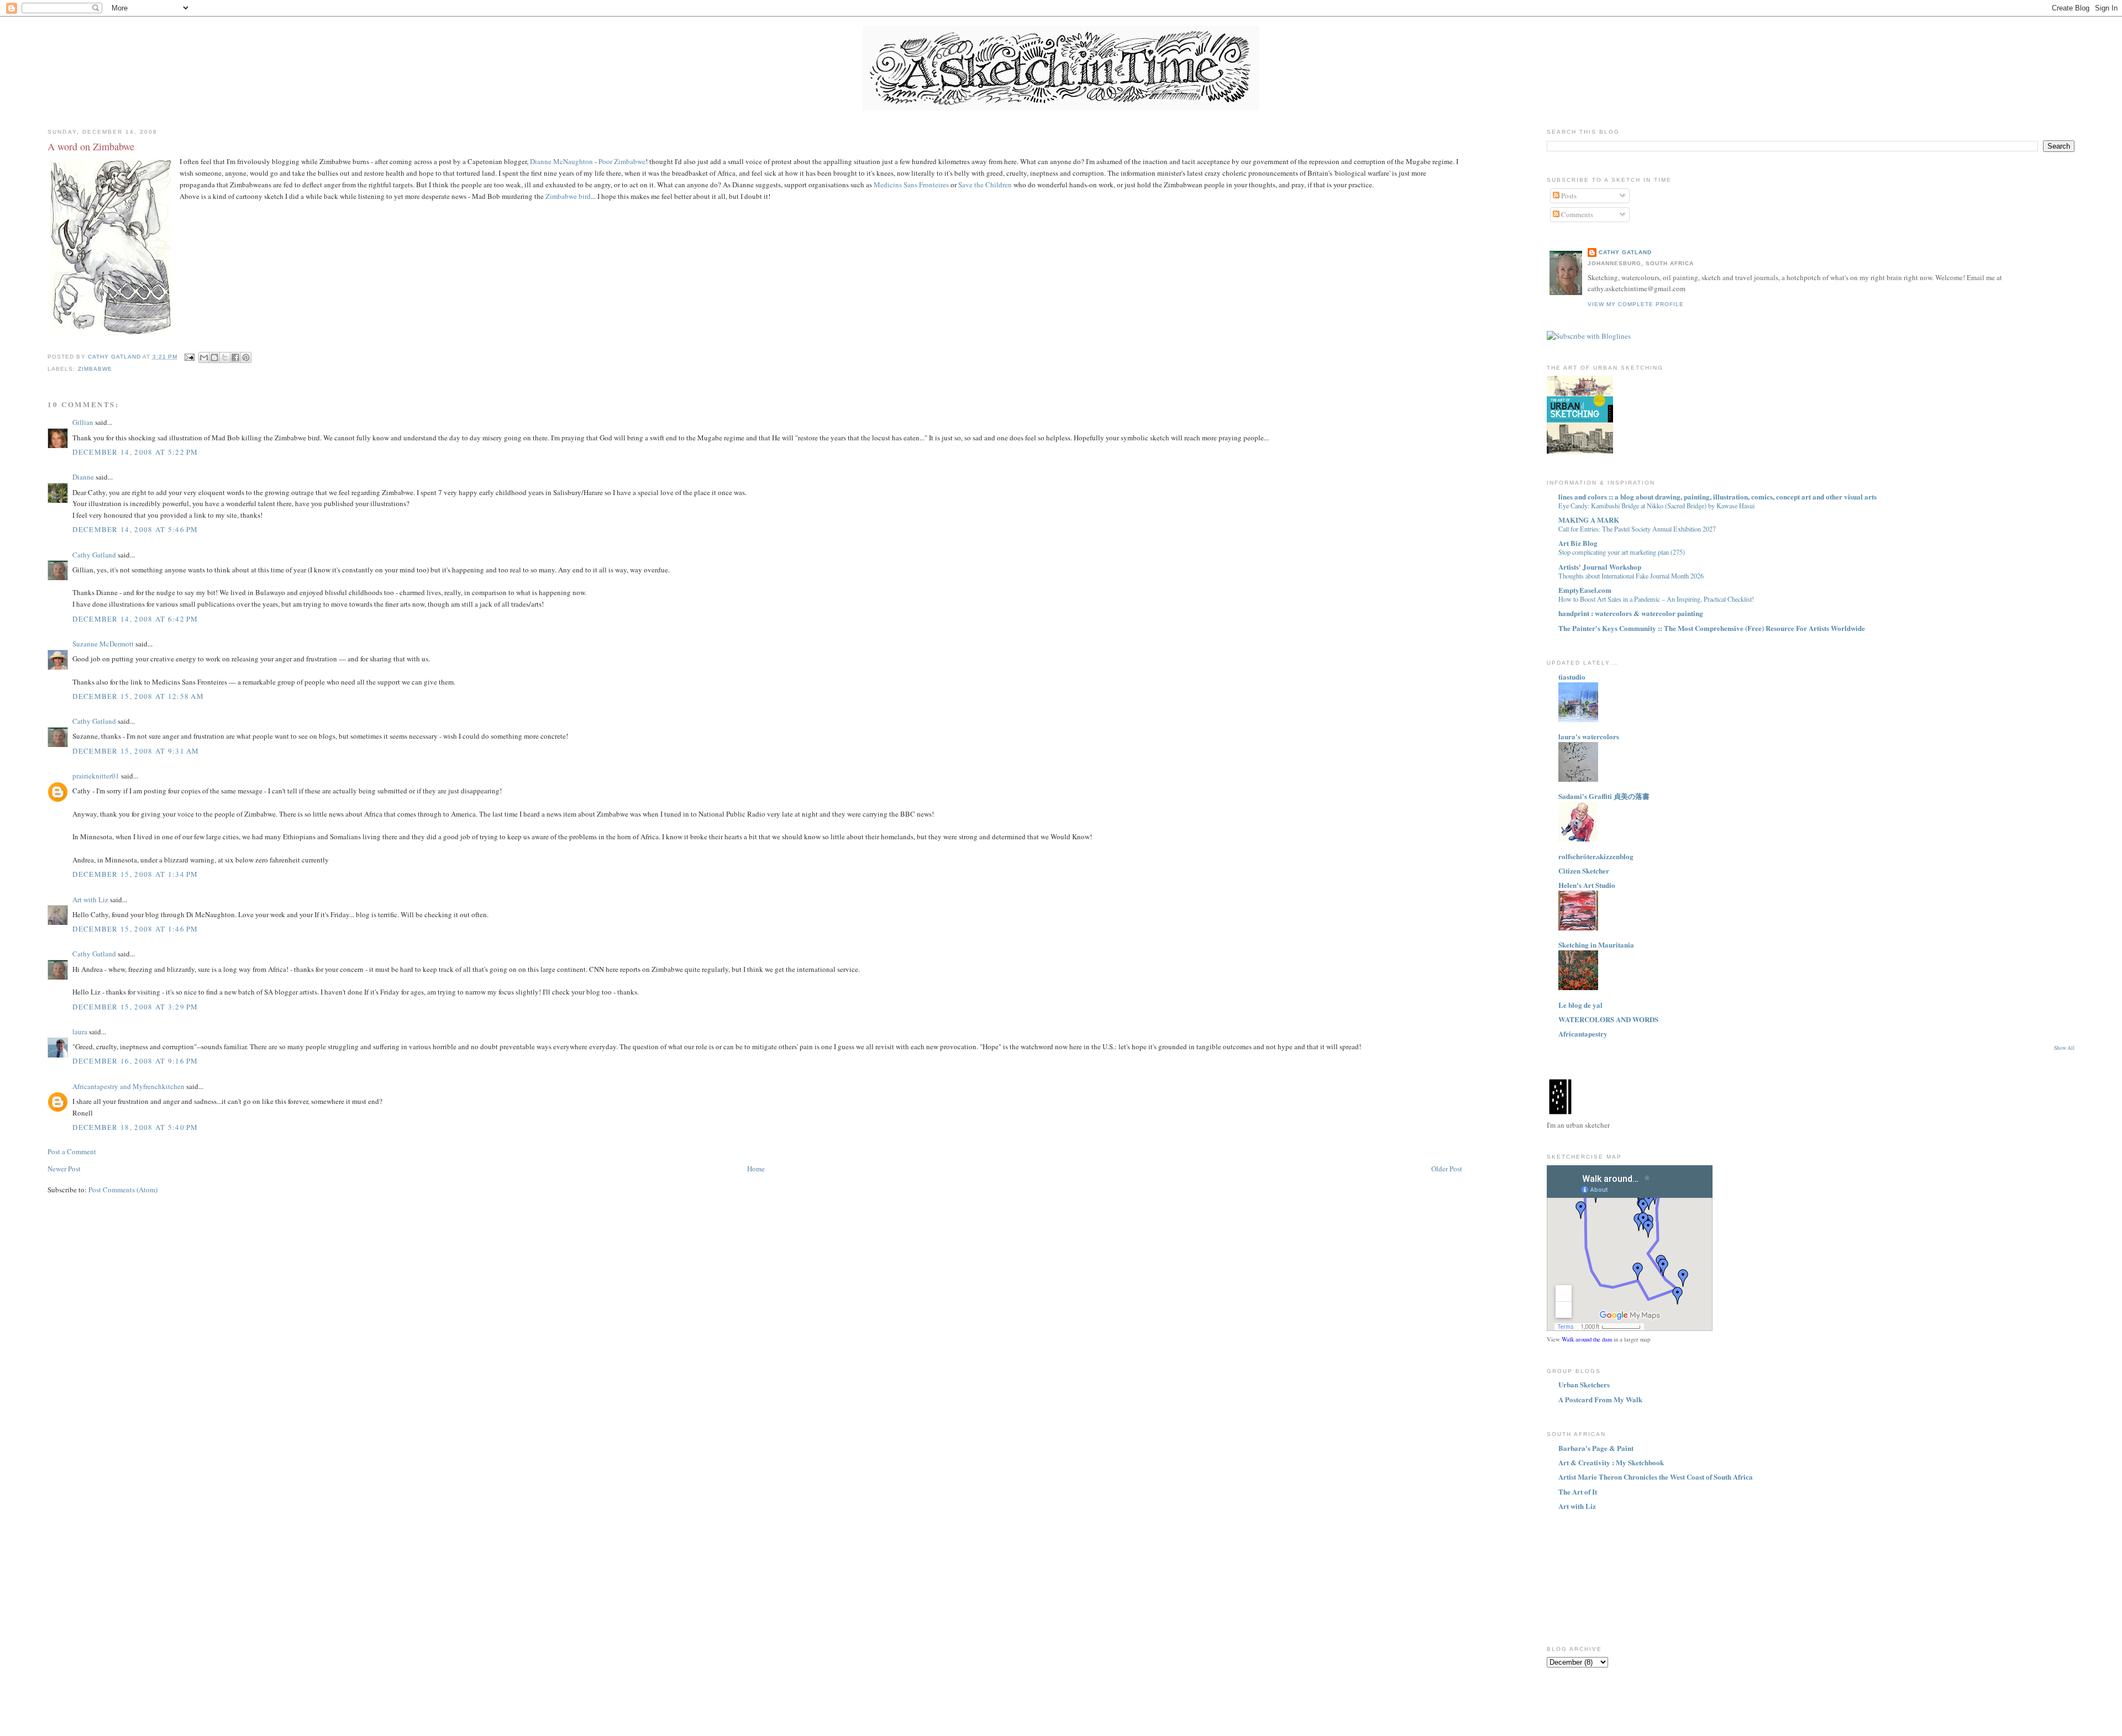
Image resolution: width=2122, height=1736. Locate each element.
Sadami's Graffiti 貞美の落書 (1604, 796)
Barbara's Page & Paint (1596, 1448)
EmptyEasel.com (1585, 590)
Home (756, 1169)
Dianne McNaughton (561, 161)
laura (80, 1032)
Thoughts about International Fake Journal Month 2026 (1631, 576)
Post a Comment (72, 1151)
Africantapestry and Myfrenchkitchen (128, 1086)
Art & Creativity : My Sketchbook (1611, 1462)
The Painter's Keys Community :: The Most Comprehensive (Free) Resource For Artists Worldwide (1712, 628)
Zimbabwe (95, 369)
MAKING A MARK (1589, 520)
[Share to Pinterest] (246, 357)
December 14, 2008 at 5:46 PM (135, 529)
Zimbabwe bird (568, 196)
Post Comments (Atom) (123, 1190)
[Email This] (204, 357)
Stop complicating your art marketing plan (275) (1622, 552)
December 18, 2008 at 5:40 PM (135, 1127)
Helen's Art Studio (1587, 885)
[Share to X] (225, 357)
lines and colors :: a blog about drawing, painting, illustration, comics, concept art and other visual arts (1717, 496)
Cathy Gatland (94, 555)
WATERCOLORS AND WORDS (1608, 1019)
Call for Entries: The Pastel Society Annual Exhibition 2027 (1637, 529)
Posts (1568, 196)
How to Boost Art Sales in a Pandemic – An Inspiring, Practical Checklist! (1656, 599)
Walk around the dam (1587, 1339)
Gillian (83, 422)
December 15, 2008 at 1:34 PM (135, 874)
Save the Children (985, 185)
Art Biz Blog (1578, 543)
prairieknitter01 (96, 776)
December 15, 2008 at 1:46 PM (135, 929)
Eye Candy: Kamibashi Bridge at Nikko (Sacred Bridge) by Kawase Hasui (1656, 506)
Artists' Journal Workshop (1600, 567)
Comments (1576, 214)
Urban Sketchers (1584, 1384)
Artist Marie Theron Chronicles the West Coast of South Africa (1656, 1477)
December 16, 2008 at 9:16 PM (135, 1061)
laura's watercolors (1589, 736)
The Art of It (1578, 1492)
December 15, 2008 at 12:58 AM (138, 696)
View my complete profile (1636, 304)
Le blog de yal (1580, 1005)
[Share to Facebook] (235, 357)
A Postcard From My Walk (1600, 1399)
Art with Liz (90, 899)
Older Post (1447, 1169)
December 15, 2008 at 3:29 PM (135, 1007)
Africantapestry (1583, 1033)
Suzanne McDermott (103, 644)
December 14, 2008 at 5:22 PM (135, 452)
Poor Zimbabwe (622, 161)
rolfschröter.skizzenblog (1596, 856)
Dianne (83, 477)
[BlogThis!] (214, 357)
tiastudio (1572, 677)
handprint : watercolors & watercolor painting (1631, 613)
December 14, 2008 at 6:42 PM (135, 619)
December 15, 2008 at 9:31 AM (136, 751)
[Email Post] (189, 357)
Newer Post (64, 1169)
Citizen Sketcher (1584, 870)
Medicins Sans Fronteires (911, 185)
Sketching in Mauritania (1596, 945)
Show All (2064, 1048)
